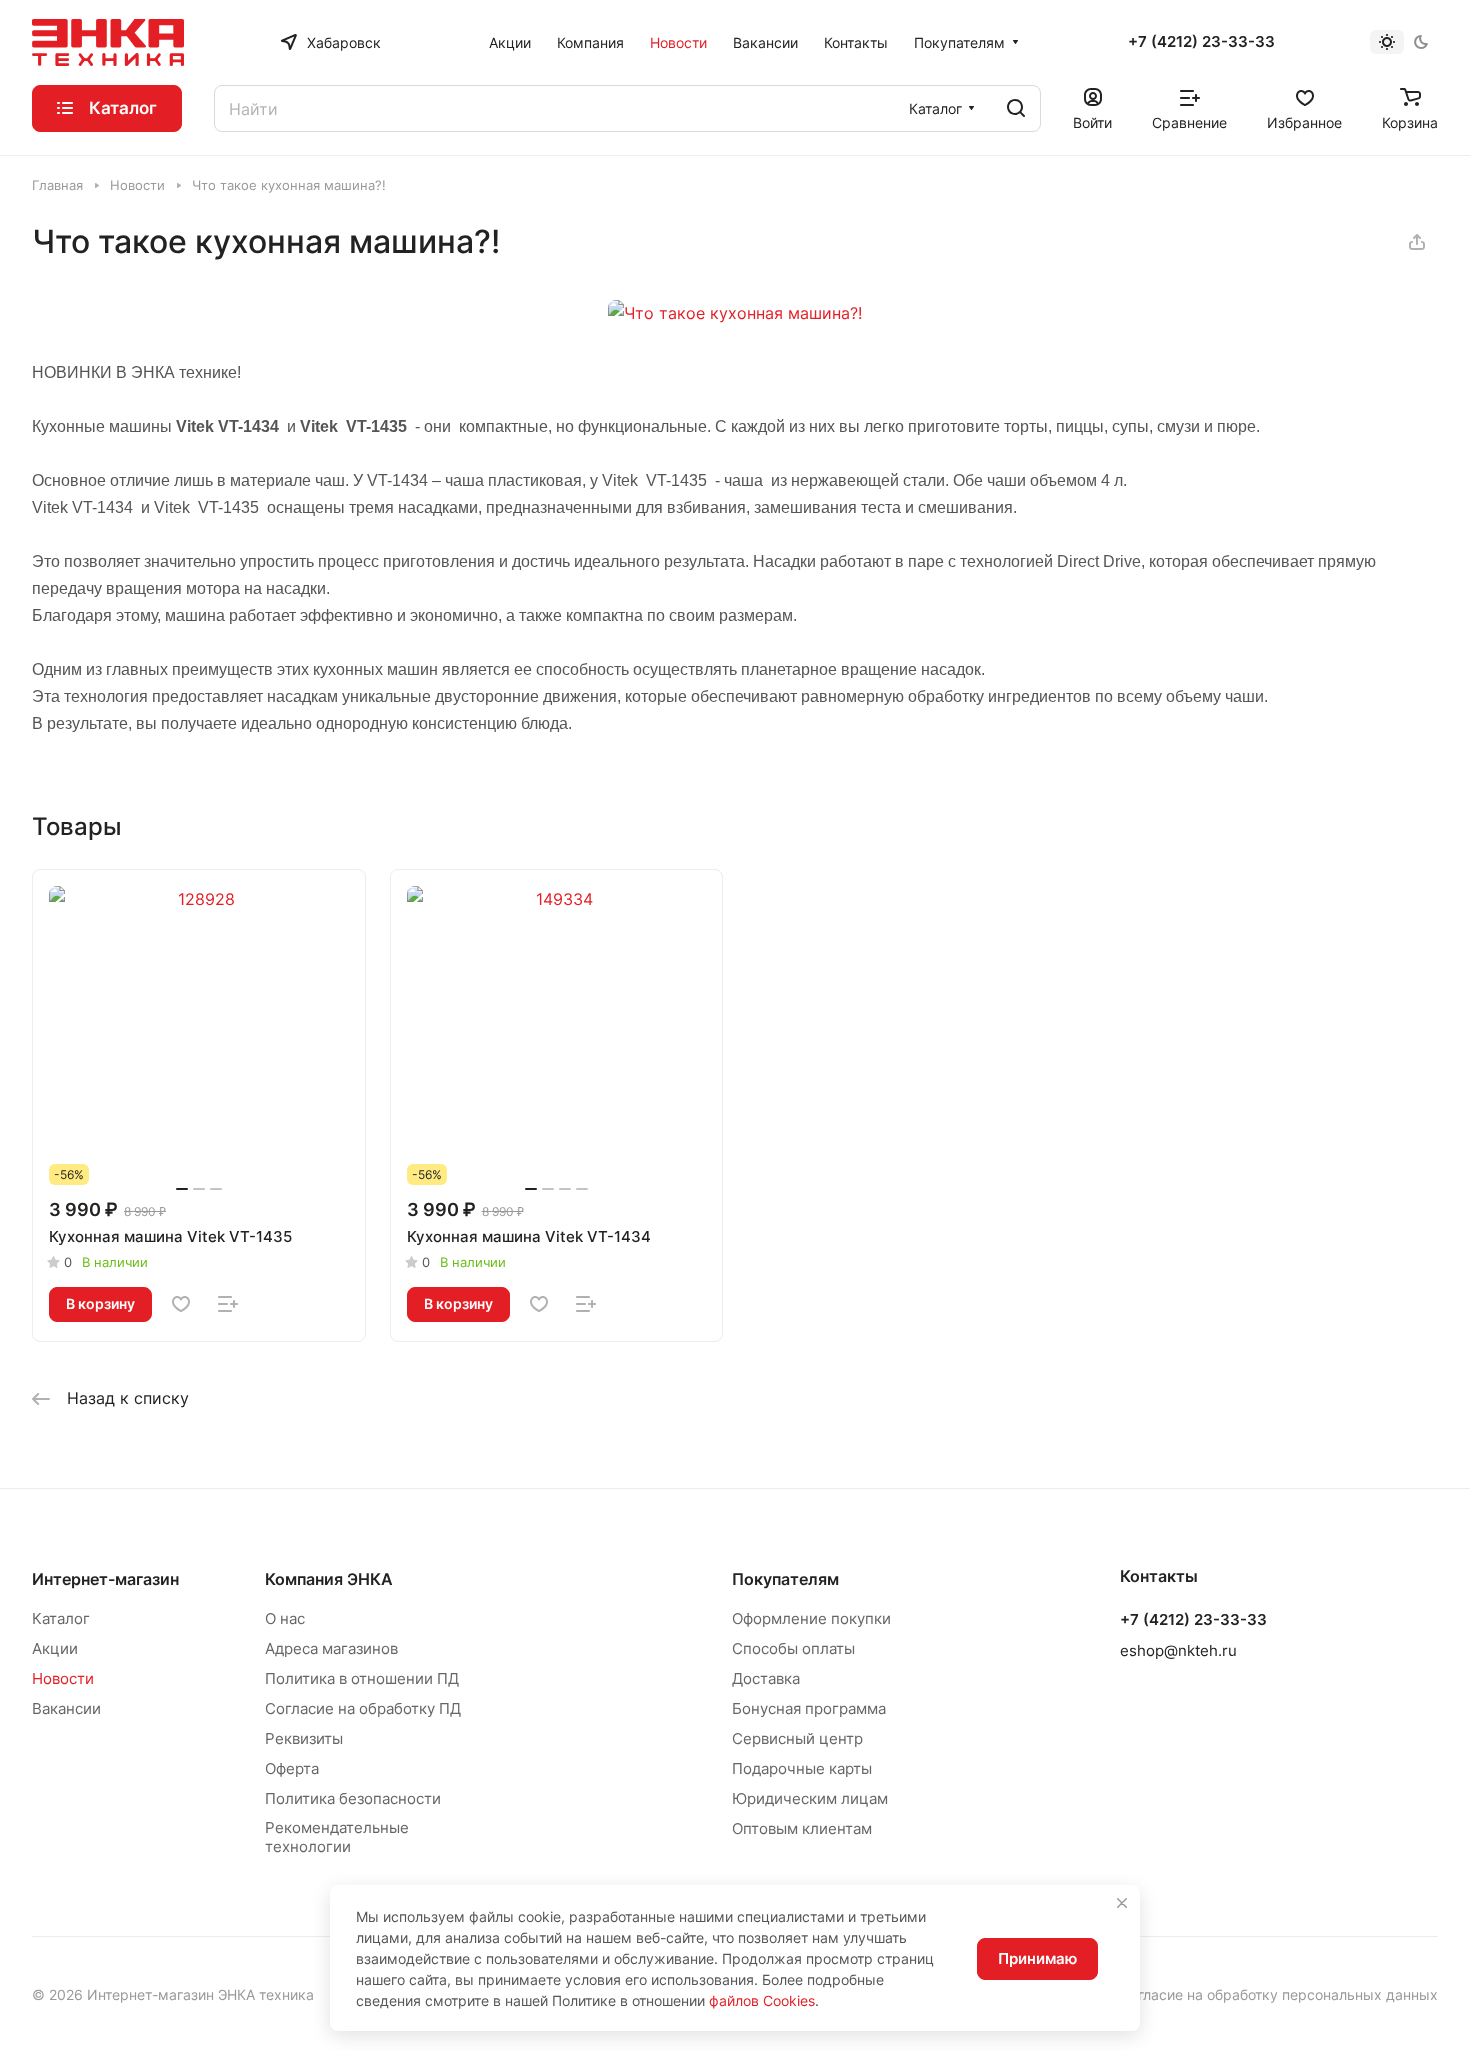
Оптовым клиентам (802, 1828)
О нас (285, 1618)
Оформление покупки (811, 1618)
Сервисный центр (797, 1738)
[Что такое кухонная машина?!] (735, 313)
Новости (63, 1678)
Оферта (292, 1768)
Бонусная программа (809, 1708)
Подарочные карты (802, 1768)
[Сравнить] (228, 1304)
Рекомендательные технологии (337, 1837)
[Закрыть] (1122, 1903)
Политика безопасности (353, 1798)
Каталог (61, 1618)
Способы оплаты (793, 1648)
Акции (55, 1648)
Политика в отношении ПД (362, 1678)
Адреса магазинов (331, 1648)
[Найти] (1016, 108)
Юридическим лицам (810, 1798)
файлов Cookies (762, 2000)
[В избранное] (181, 1304)
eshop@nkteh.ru (1178, 1650)
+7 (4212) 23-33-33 (1201, 42)
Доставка (766, 1678)
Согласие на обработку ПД (363, 1708)
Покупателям (785, 1579)
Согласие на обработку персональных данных (1279, 1994)
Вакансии (66, 1708)
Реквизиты (304, 1738)
